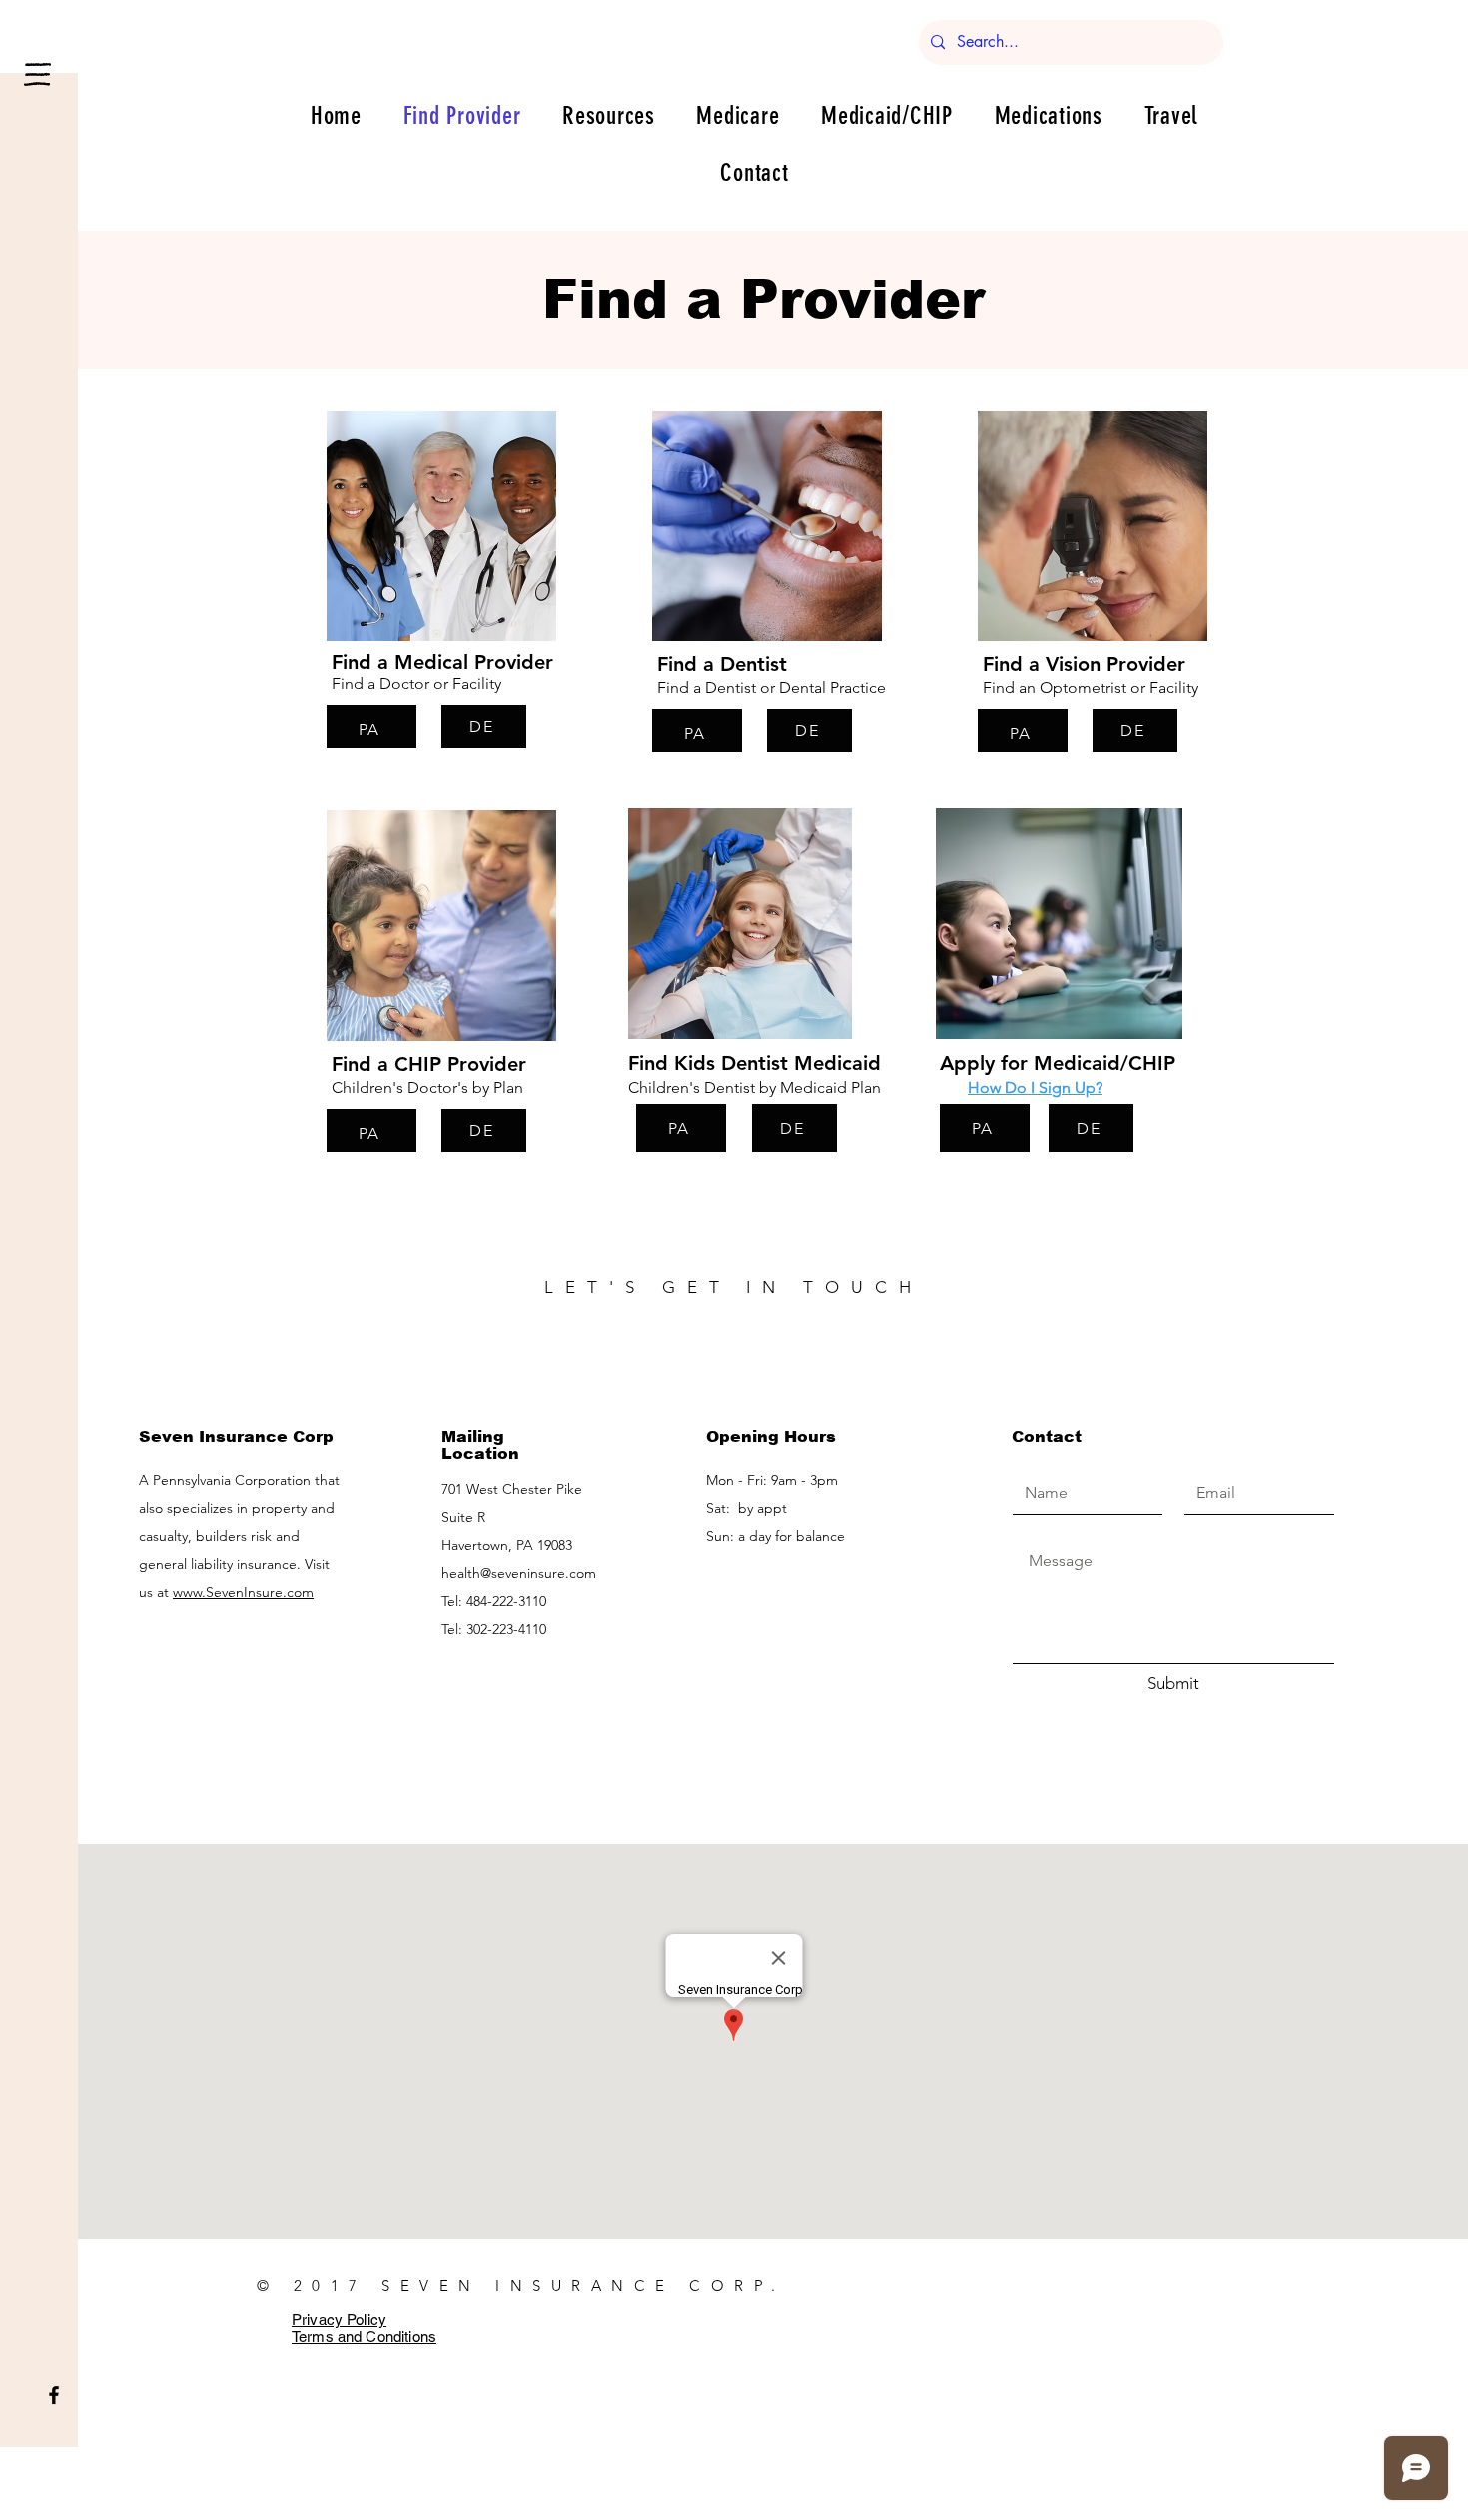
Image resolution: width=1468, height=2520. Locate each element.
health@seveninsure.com (519, 1573)
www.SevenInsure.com (243, 1592)
